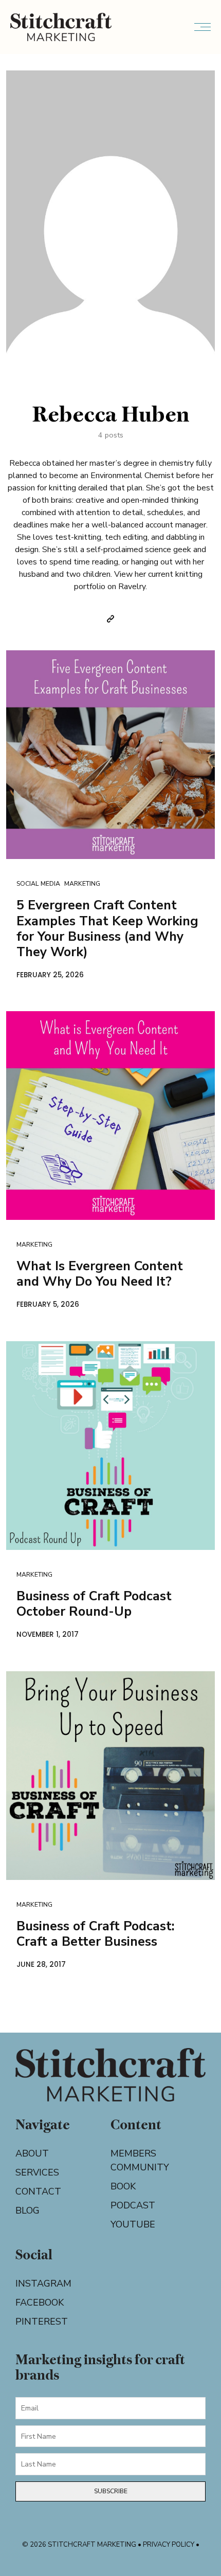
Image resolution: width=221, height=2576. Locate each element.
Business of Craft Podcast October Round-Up (94, 1604)
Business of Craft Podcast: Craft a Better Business (96, 1934)
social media (38, 883)
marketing (82, 883)
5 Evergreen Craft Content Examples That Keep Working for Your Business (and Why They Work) (107, 928)
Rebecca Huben (111, 414)
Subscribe (111, 2491)
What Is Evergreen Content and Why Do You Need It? (100, 1274)
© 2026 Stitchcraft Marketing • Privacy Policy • (111, 2545)
